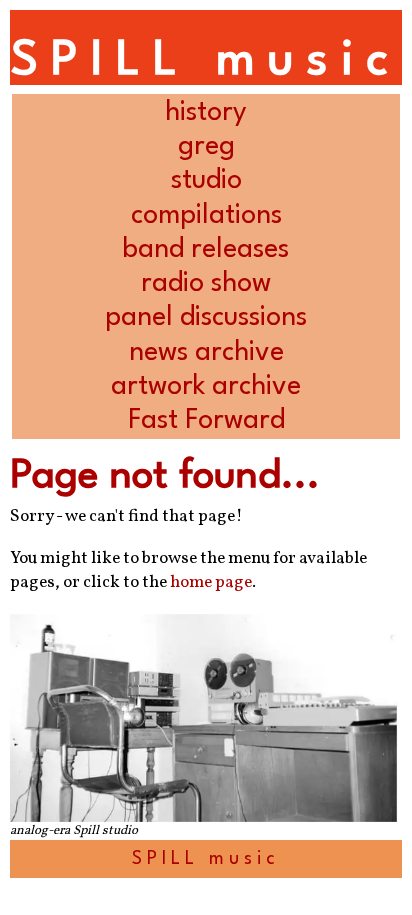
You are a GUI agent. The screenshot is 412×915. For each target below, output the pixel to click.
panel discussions (206, 317)
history (206, 112)
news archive (206, 352)
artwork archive (206, 386)
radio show (206, 283)
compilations (206, 215)
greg (206, 146)
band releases (206, 249)
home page (211, 583)
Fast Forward (206, 420)
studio (206, 180)
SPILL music (205, 61)
